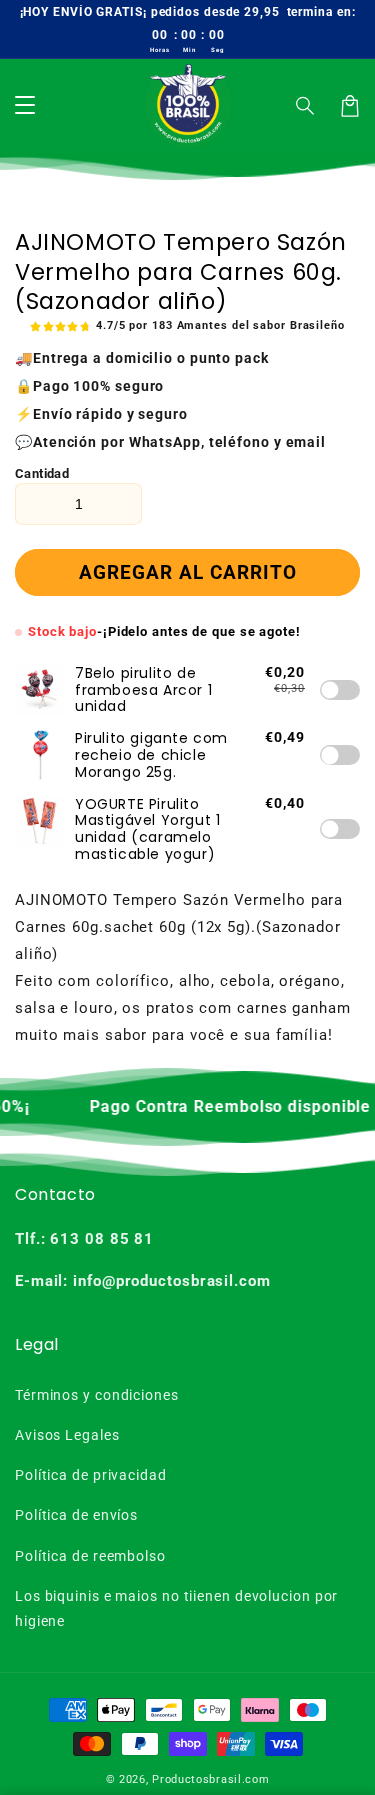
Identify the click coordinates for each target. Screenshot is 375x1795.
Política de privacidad (91, 1475)
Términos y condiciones (97, 1395)
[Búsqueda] (306, 106)
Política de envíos (76, 1515)
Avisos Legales (67, 1435)
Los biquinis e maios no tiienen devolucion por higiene (176, 1608)
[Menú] (25, 106)
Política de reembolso (90, 1556)
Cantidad (42, 473)
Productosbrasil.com (210, 1779)
